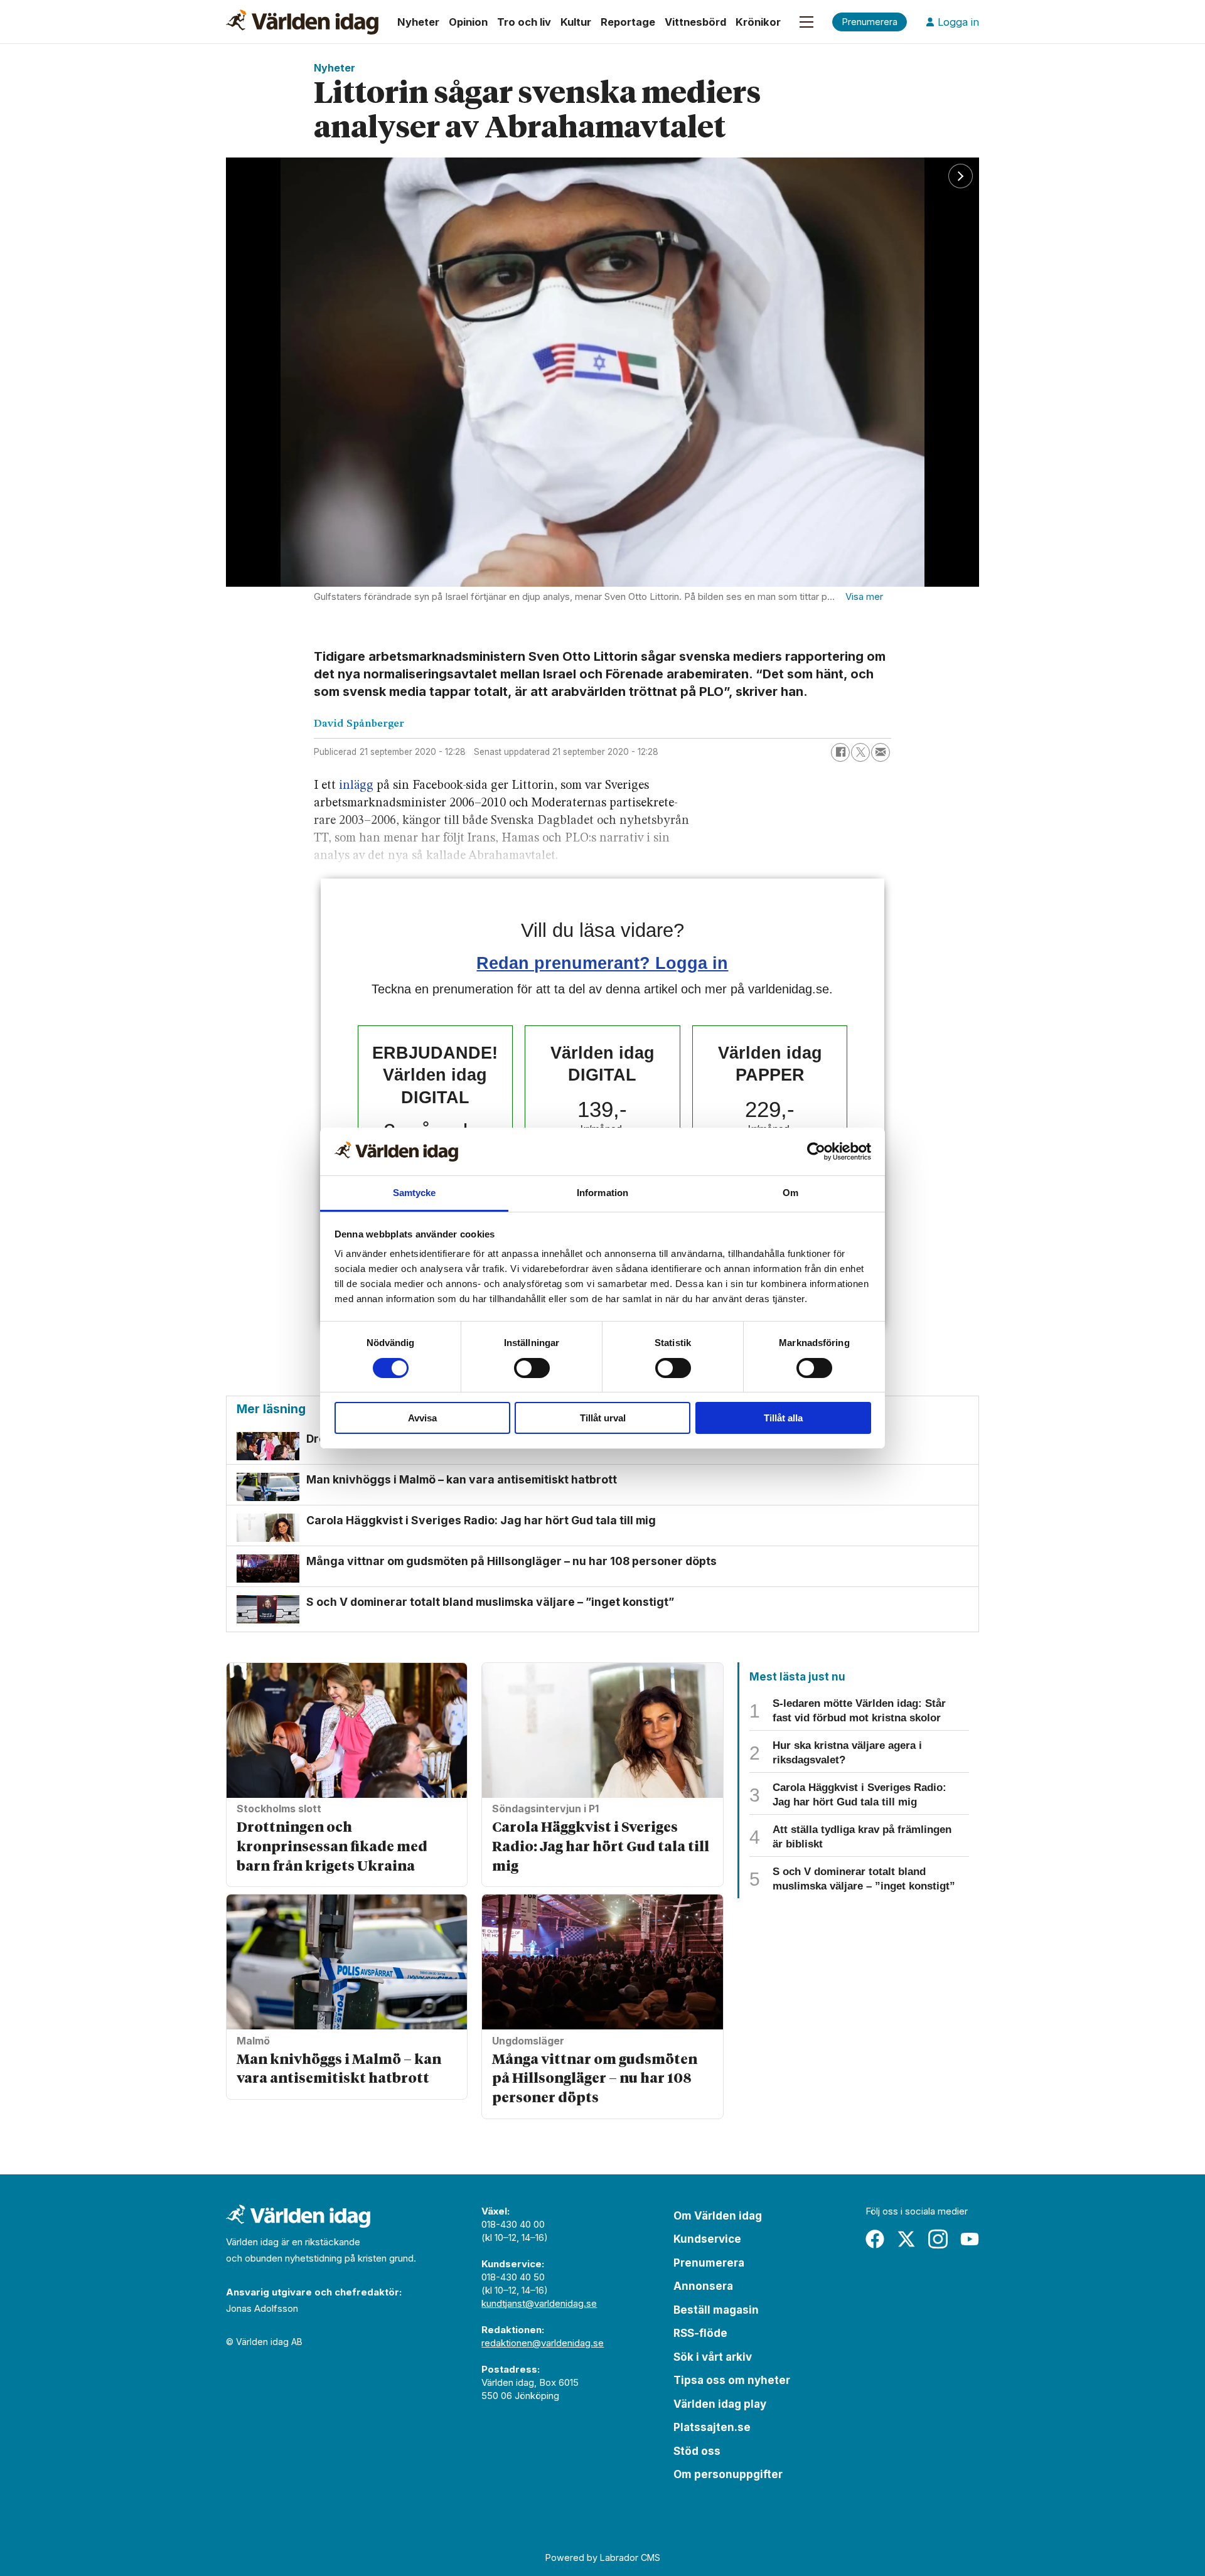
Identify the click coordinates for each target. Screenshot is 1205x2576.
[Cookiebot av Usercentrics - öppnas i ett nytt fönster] (816, 1152)
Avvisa (422, 1418)
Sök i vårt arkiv (713, 2357)
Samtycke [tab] (415, 1193)
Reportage (628, 22)
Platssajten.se (712, 2427)
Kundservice (707, 2239)
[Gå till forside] (302, 22)
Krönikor (758, 22)
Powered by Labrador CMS (603, 2557)
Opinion (468, 22)
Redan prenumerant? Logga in (602, 963)
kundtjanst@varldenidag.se (539, 2303)
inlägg (356, 786)
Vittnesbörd (695, 22)
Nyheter (418, 22)
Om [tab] (790, 1193)
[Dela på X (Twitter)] (860, 752)
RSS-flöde (700, 2333)
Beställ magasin (716, 2310)
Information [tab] (602, 1193)
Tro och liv (524, 22)
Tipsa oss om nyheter (732, 2380)
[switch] (532, 1368)
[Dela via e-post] (881, 752)
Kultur (576, 22)
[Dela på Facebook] (840, 752)
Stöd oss (697, 2451)
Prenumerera (709, 2263)
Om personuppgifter (728, 2474)
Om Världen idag (718, 2216)
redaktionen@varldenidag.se (543, 2343)
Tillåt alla (783, 1418)
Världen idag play (720, 2404)
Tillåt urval (603, 1418)
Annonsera (703, 2286)
